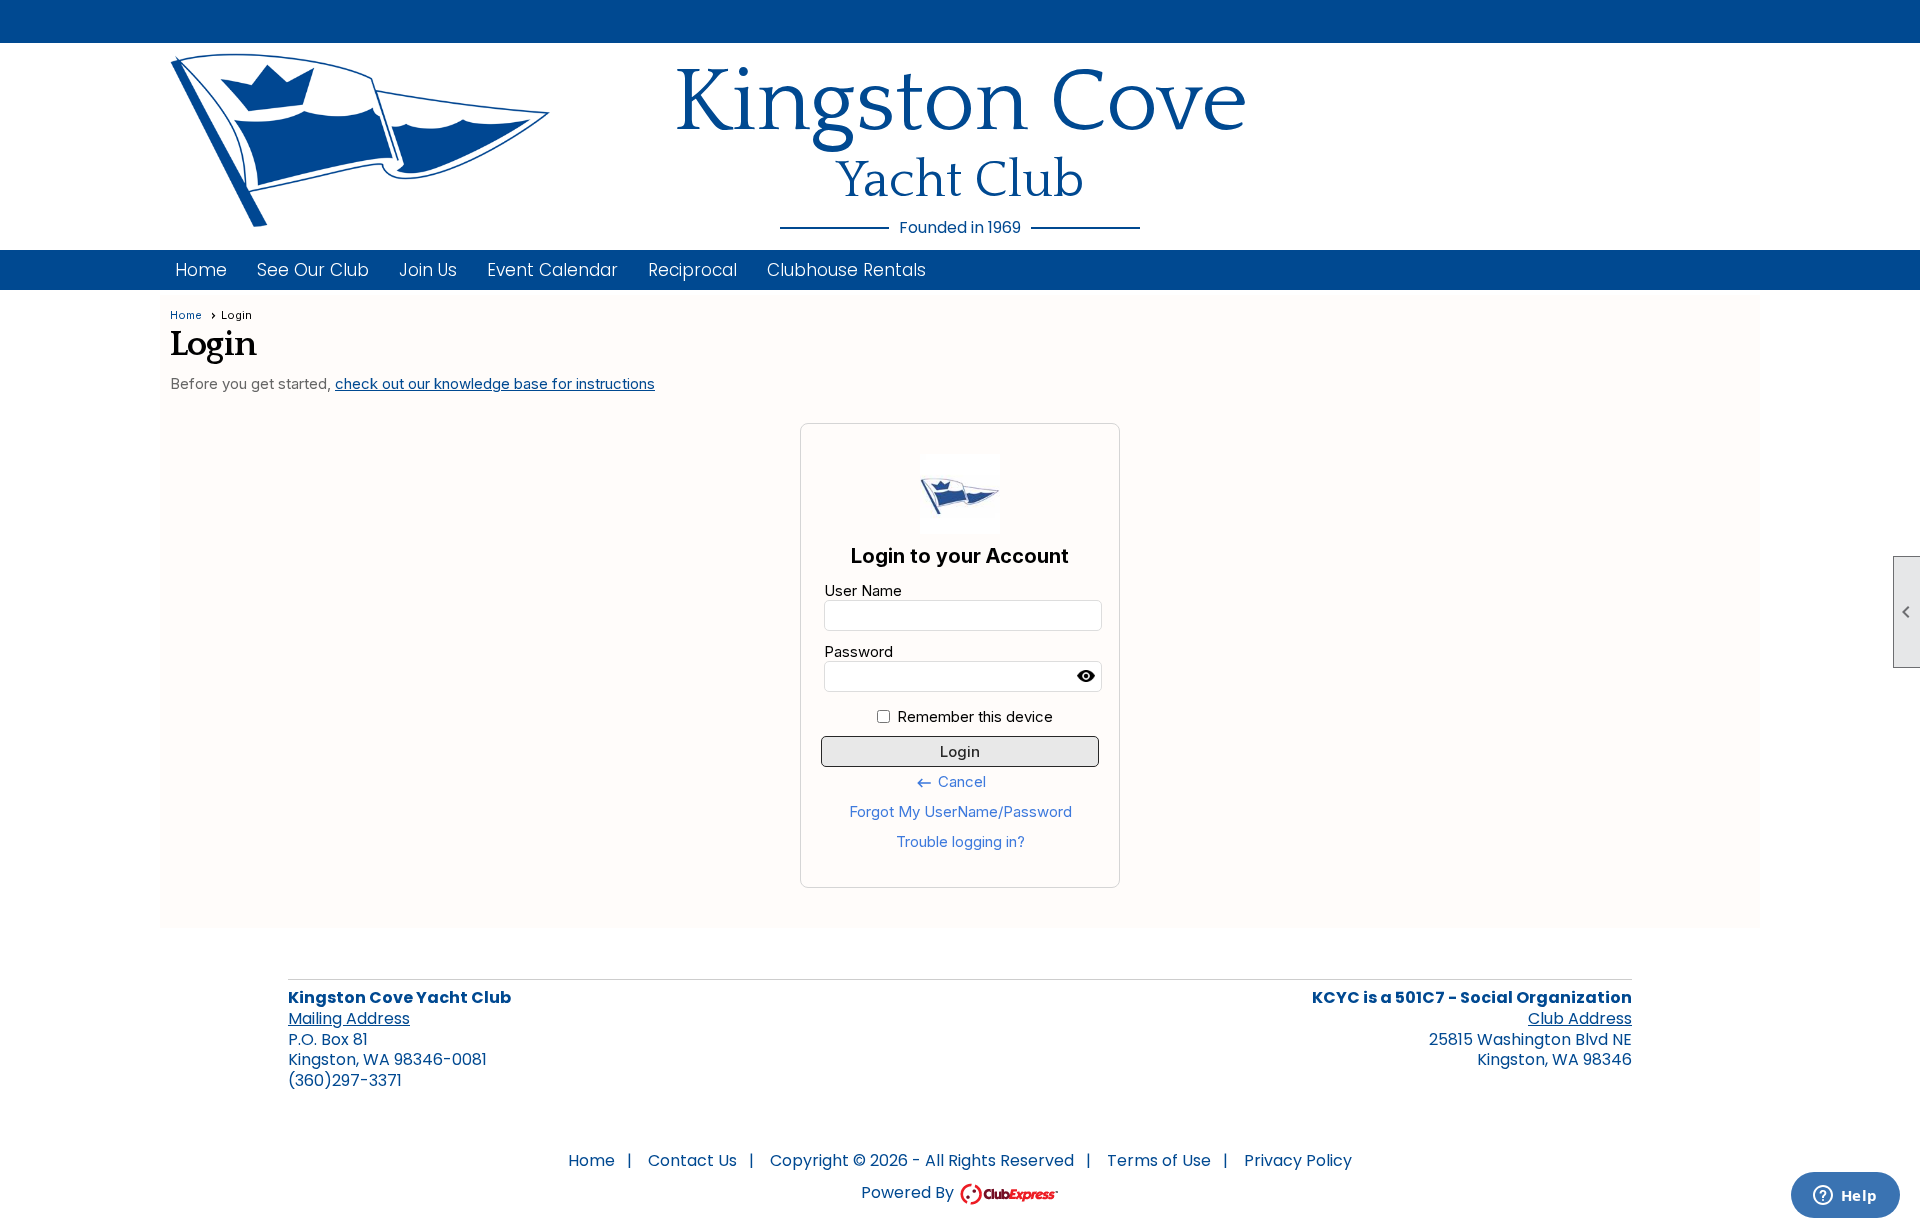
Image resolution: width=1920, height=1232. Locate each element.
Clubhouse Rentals (846, 270)
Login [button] (960, 751)
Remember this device (975, 716)
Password (858, 651)
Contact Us (692, 1160)
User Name (863, 590)
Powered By (909, 1192)
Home (201, 270)
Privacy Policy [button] (1298, 1160)
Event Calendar (552, 270)
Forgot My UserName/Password (960, 811)
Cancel (950, 782)
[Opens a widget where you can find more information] (1845, 1197)
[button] (313, 270)
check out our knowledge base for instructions (495, 383)
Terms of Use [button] (1159, 1160)
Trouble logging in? (960, 841)
